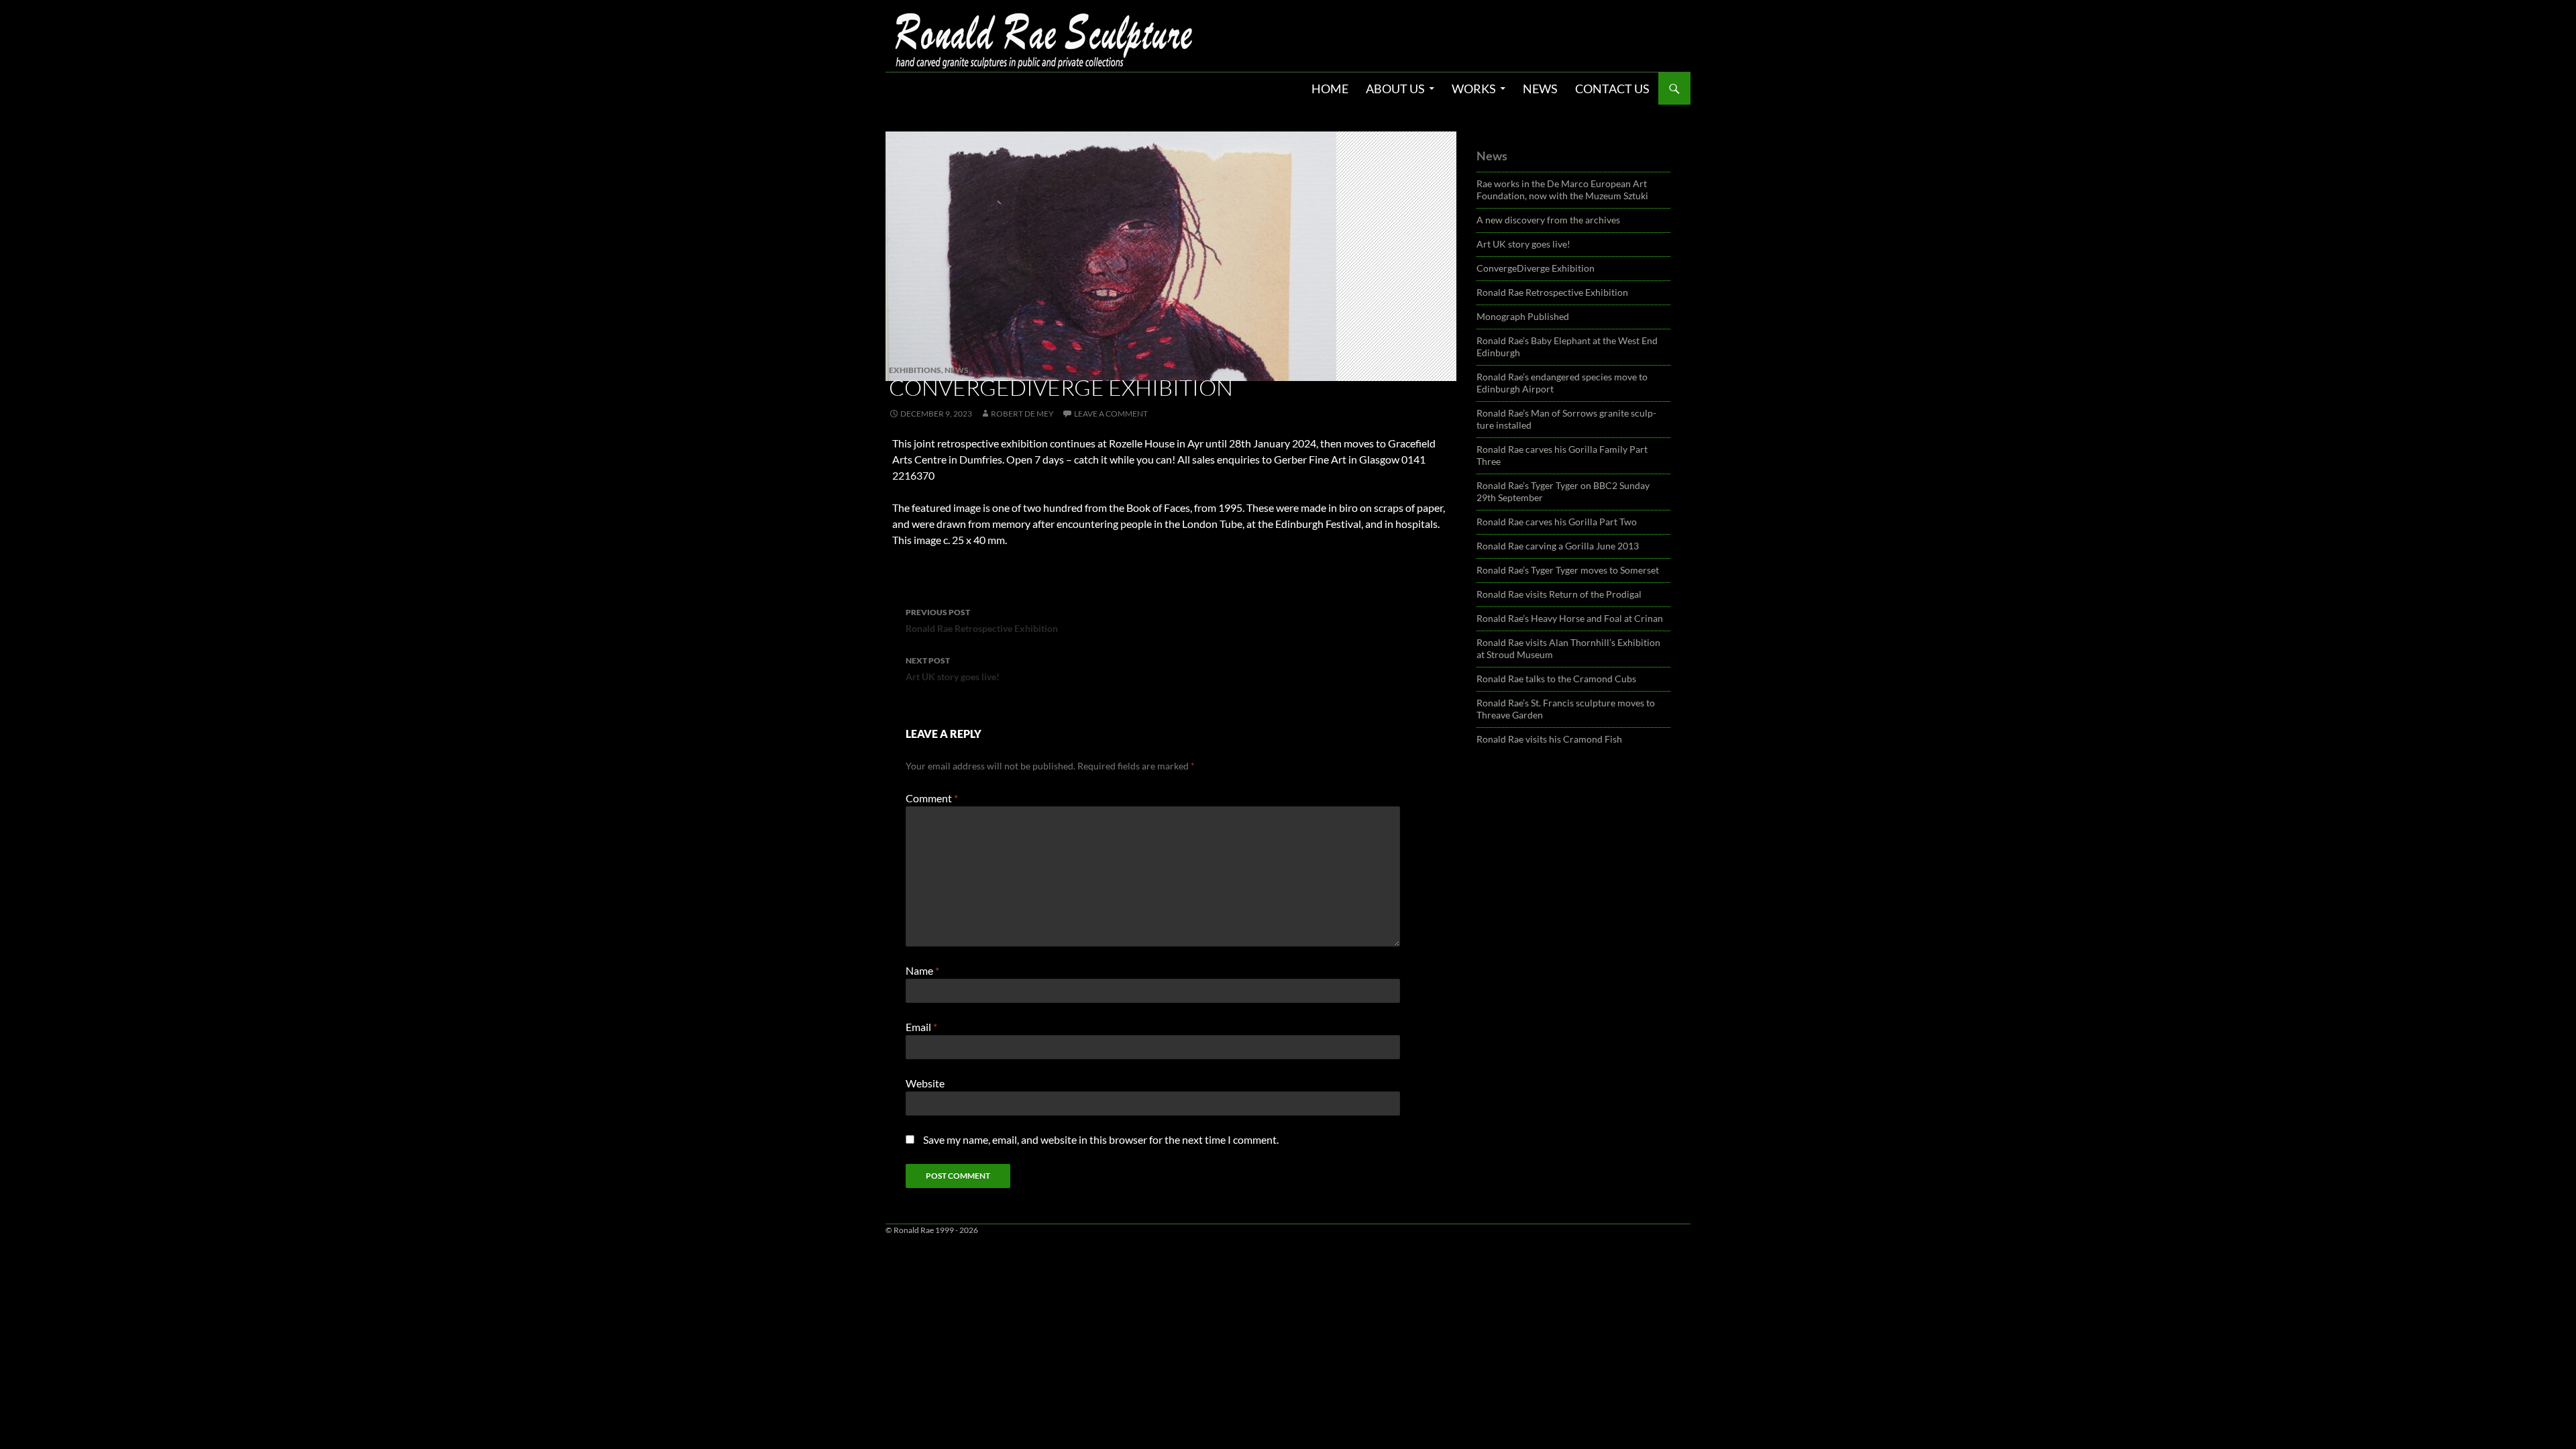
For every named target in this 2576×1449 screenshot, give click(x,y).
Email (921, 1027)
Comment (932, 798)
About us (1395, 89)
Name (922, 970)
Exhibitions (915, 370)
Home (1330, 89)
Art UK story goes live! (953, 669)
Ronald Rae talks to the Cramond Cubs (1556, 679)
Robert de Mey (1022, 414)
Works (1474, 89)
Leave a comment (1111, 414)
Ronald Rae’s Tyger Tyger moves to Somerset (1568, 570)
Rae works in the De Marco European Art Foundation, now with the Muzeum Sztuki (1562, 190)
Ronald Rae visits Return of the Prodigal (1559, 594)
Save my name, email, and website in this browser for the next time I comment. (1101, 1139)
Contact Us (1612, 89)
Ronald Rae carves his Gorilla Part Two (1557, 522)
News (1540, 89)
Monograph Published (1523, 316)
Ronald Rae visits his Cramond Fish (1549, 739)
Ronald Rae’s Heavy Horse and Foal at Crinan (1570, 618)
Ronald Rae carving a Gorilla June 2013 (1558, 546)
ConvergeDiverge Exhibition (1536, 268)
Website (925, 1083)
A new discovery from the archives (1548, 220)
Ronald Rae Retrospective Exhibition (982, 621)
